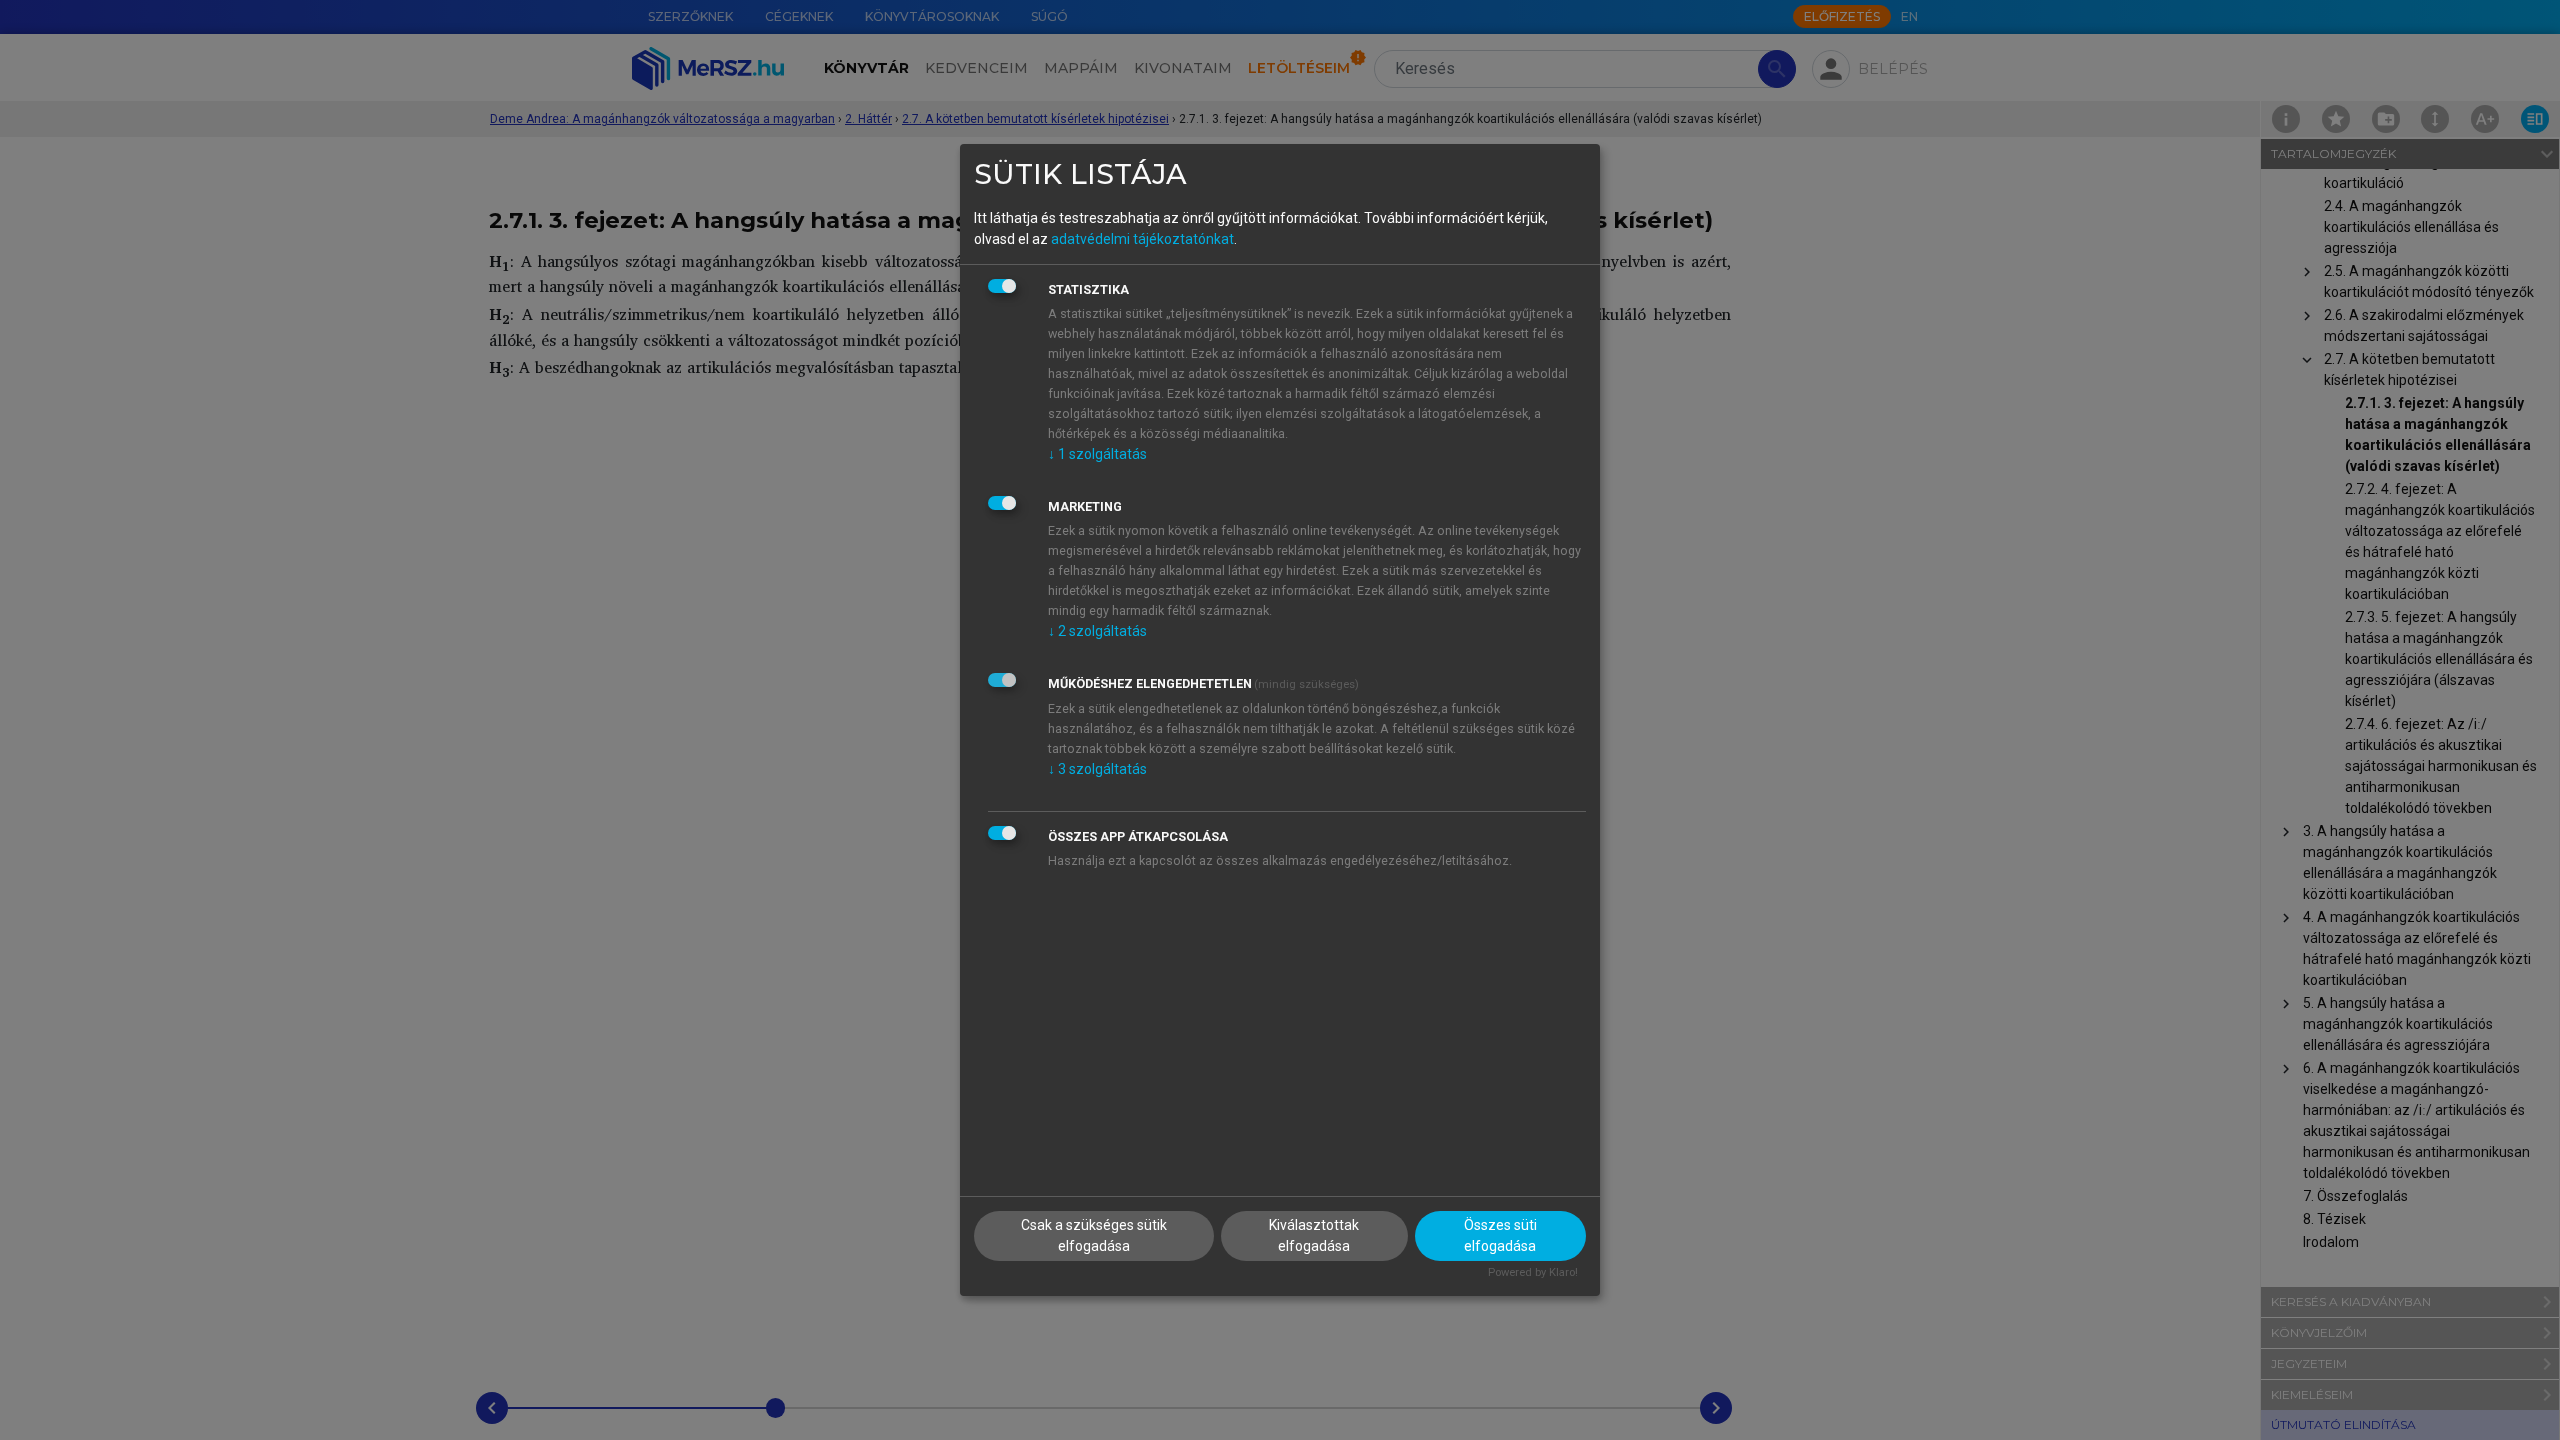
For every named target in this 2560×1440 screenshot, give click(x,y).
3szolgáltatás (1097, 769)
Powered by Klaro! (1533, 1272)
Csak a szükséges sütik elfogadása (1094, 1235)
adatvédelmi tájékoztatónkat (1142, 239)
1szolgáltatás (1097, 454)
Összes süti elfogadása (1500, 1235)
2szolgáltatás (1097, 631)
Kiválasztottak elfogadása (1314, 1235)
